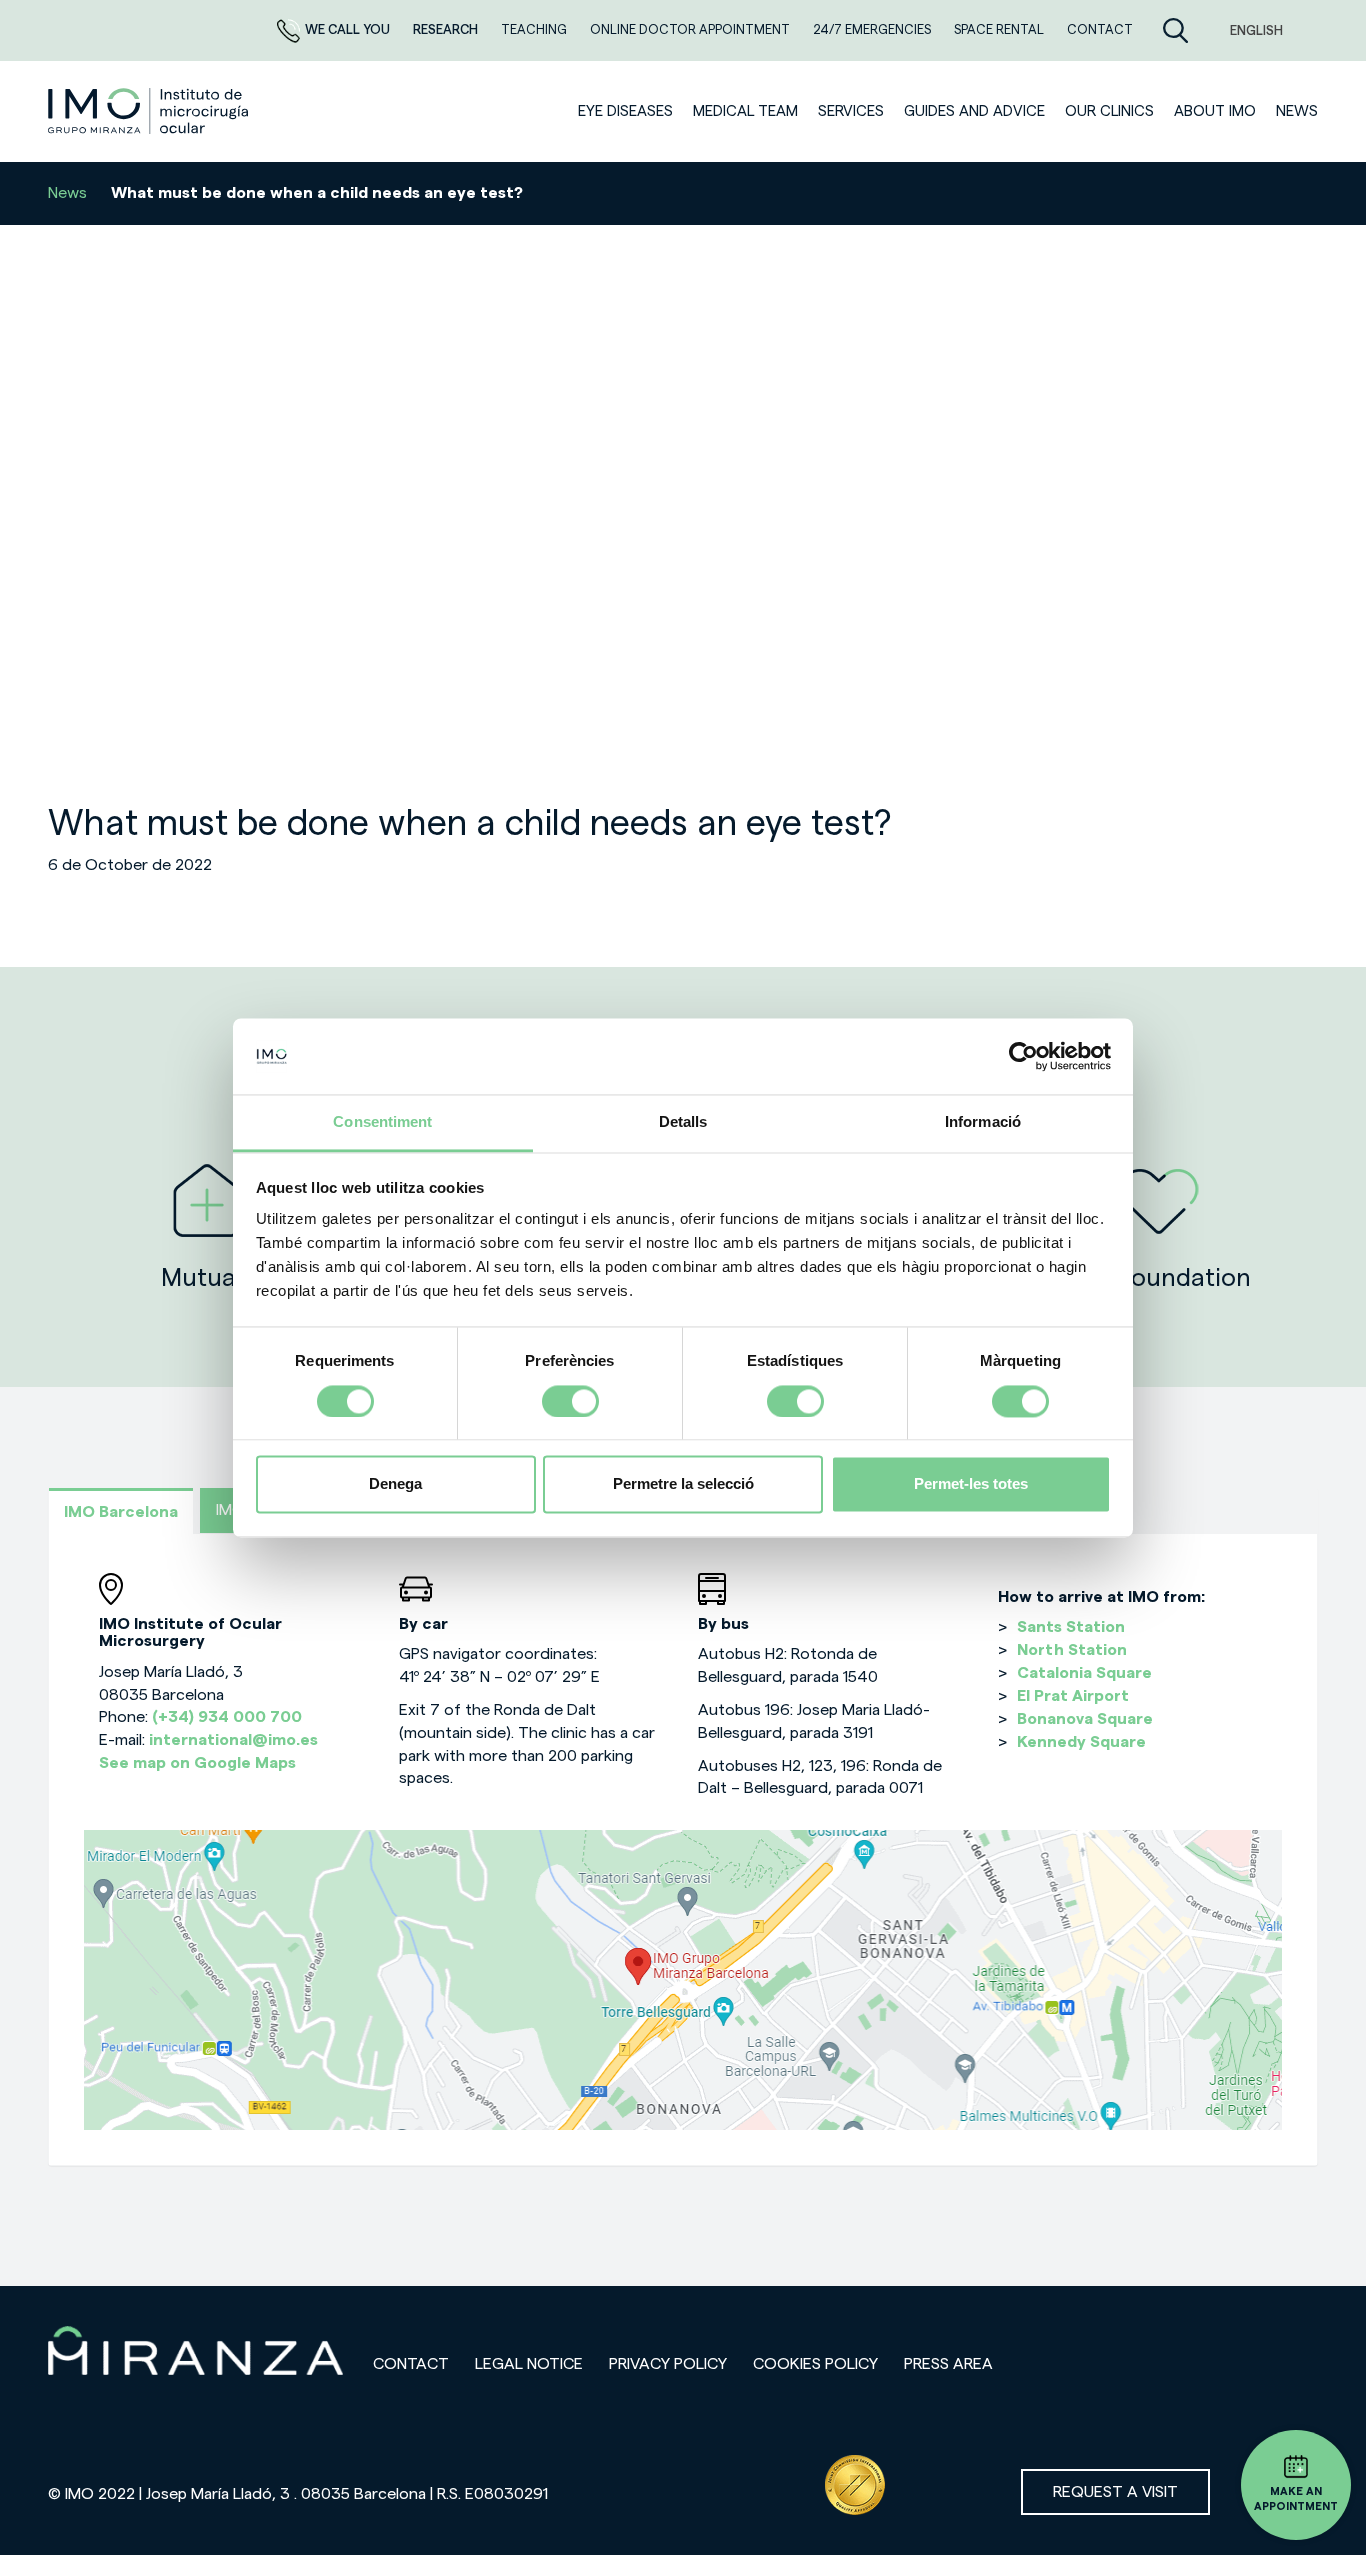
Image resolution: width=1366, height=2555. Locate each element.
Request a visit (1115, 2492)
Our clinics (1109, 111)
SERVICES (851, 111)
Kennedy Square (1081, 1742)
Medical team (745, 111)
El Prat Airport (1073, 1696)
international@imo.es (233, 1740)
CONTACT (1100, 29)
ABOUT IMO (1215, 111)
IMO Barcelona (121, 1512)
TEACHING (535, 29)
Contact (411, 2364)
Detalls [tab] (683, 1122)
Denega (395, 1484)
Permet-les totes (971, 1484)
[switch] (570, 1401)
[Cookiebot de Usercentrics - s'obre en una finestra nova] (1023, 1056)
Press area (948, 2364)
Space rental (1000, 29)
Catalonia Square (1084, 1673)
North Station (1072, 1650)
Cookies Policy (815, 2364)
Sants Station (1071, 1627)
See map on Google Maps (197, 1763)
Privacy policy (668, 2364)
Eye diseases (625, 111)
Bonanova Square (1085, 1719)
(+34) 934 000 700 (227, 1717)
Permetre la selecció (683, 1484)
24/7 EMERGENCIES (873, 29)
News (1297, 111)
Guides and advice (974, 111)
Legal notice (529, 2364)
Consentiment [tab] (382, 1122)
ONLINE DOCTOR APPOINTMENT (691, 29)
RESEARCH (447, 29)
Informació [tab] (983, 1122)
